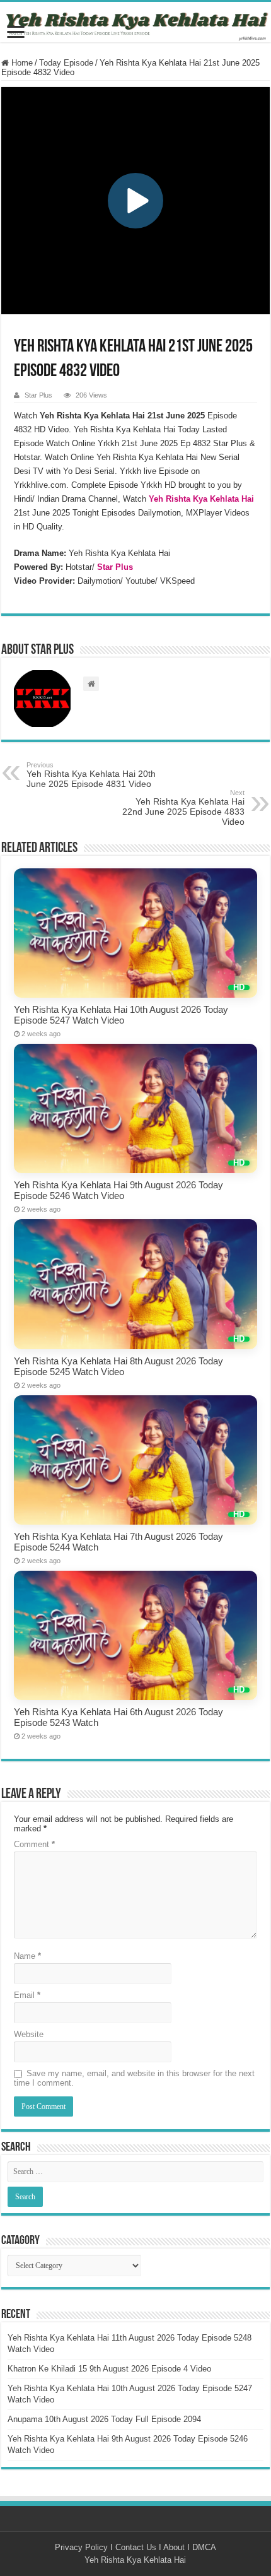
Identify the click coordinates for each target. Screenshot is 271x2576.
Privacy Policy (81, 2547)
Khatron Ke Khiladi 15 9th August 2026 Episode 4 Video (109, 2369)
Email (27, 1995)
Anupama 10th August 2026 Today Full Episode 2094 (104, 2419)
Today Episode (66, 63)
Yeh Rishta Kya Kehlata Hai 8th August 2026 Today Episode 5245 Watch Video (118, 1366)
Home (21, 63)
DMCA (204, 2547)
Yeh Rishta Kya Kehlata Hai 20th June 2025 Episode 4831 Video (91, 775)
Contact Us (136, 2547)
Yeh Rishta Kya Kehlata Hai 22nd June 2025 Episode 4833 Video (183, 808)
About (174, 2547)
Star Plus (38, 395)
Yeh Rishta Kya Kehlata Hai (135, 2560)
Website (29, 2034)
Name (27, 1956)
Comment (34, 1844)
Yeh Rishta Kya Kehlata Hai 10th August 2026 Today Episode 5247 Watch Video (121, 1015)
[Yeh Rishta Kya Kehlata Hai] (135, 22)
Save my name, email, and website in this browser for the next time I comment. (134, 2078)
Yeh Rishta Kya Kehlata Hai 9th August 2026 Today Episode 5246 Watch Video (118, 1190)
